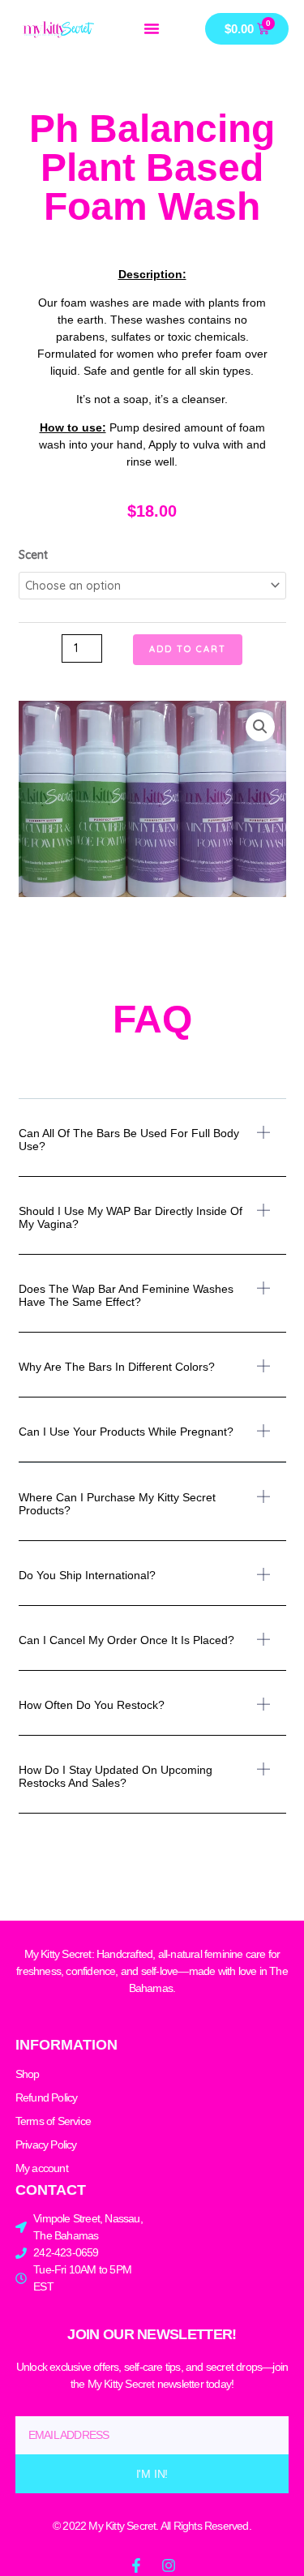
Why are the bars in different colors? (117, 1367)
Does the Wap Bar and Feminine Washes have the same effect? (126, 1295)
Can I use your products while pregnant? (126, 1432)
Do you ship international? (87, 1575)
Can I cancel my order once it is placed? (126, 1640)
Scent (33, 555)
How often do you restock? (92, 1705)
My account (42, 2168)
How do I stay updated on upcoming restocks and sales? (116, 1776)
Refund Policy (47, 2097)
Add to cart (188, 649)
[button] (152, 28)
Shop (28, 2074)
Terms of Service (53, 2121)
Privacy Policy (46, 2145)
